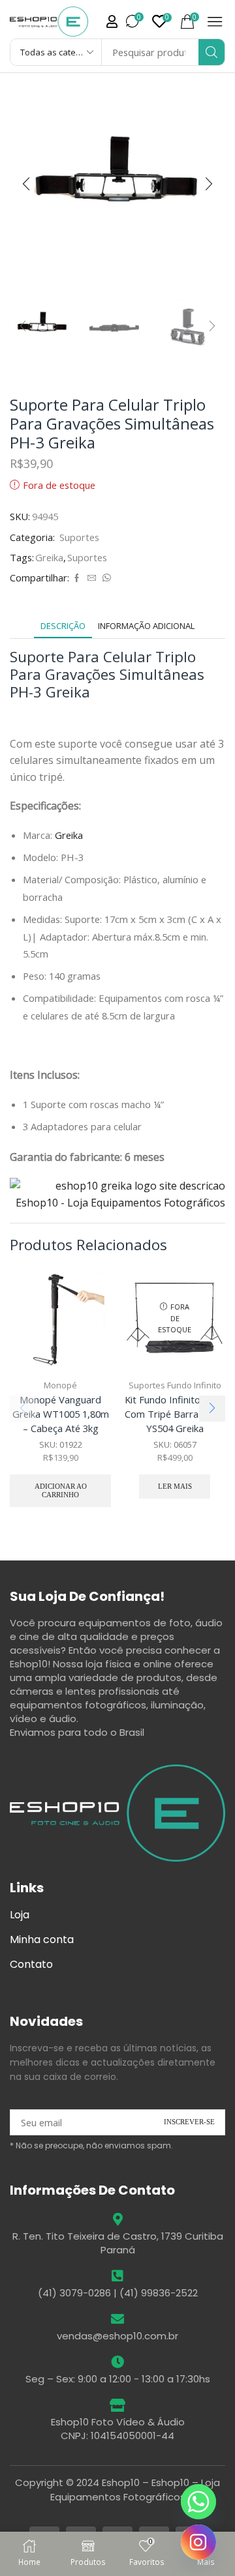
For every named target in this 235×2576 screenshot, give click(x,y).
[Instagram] (198, 2542)
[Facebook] (77, 578)
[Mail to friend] (92, 578)
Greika (49, 557)
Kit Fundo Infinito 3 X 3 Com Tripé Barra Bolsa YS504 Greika (175, 1414)
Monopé (60, 1385)
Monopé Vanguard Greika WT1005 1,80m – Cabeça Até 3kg (61, 1414)
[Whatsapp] (198, 2502)
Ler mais (175, 1486)
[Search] (211, 52)
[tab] (63, 626)
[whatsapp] (105, 578)
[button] (112, 22)
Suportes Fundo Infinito (175, 1385)
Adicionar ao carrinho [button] (61, 1490)
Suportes (79, 537)
